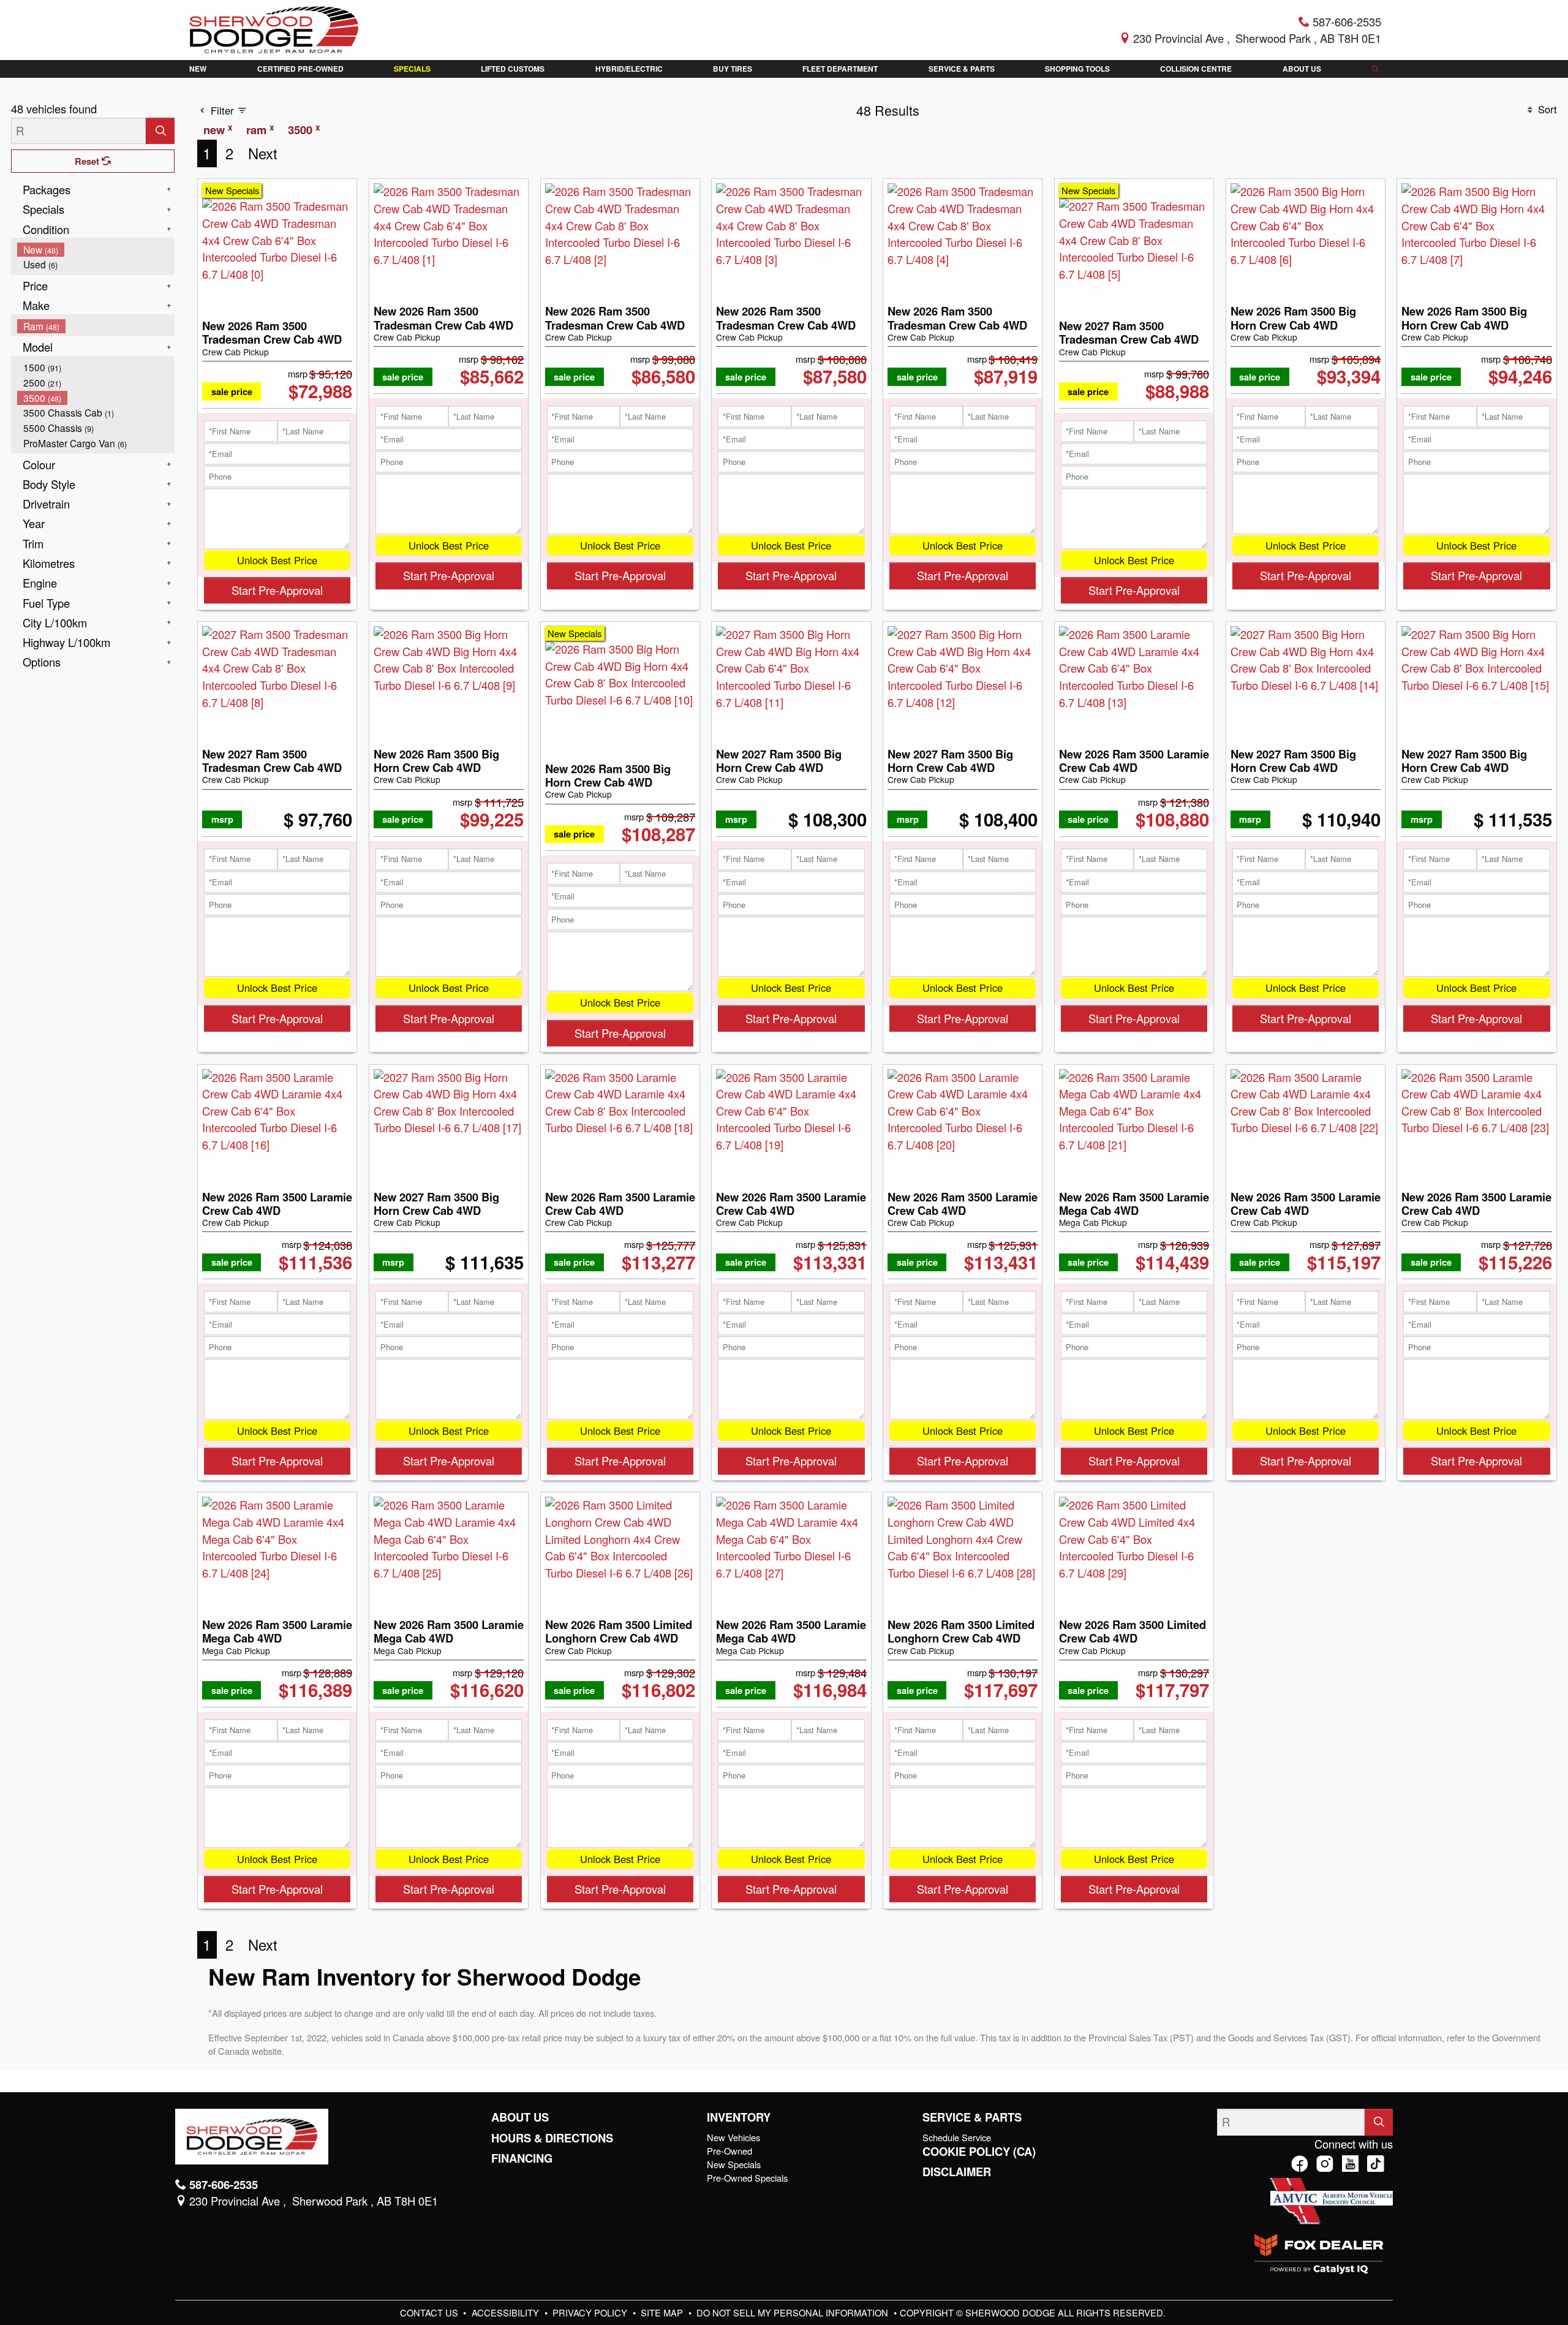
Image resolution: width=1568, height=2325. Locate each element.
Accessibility (507, 2312)
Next (263, 153)
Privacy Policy (591, 2312)
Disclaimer (957, 2172)
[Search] (160, 131)
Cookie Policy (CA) (979, 2152)
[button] (198, 69)
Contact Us (430, 2312)
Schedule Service (957, 2137)
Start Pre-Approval (277, 590)
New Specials (734, 2164)
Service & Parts (972, 2117)
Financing (522, 2158)
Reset (88, 161)
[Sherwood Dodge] (274, 28)
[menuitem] (96, 250)
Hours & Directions (552, 2138)
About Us (520, 2117)
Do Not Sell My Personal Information (793, 2312)
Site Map (663, 2312)
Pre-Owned (729, 2151)
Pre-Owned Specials (747, 2178)
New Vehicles (733, 2137)
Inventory (739, 2117)
